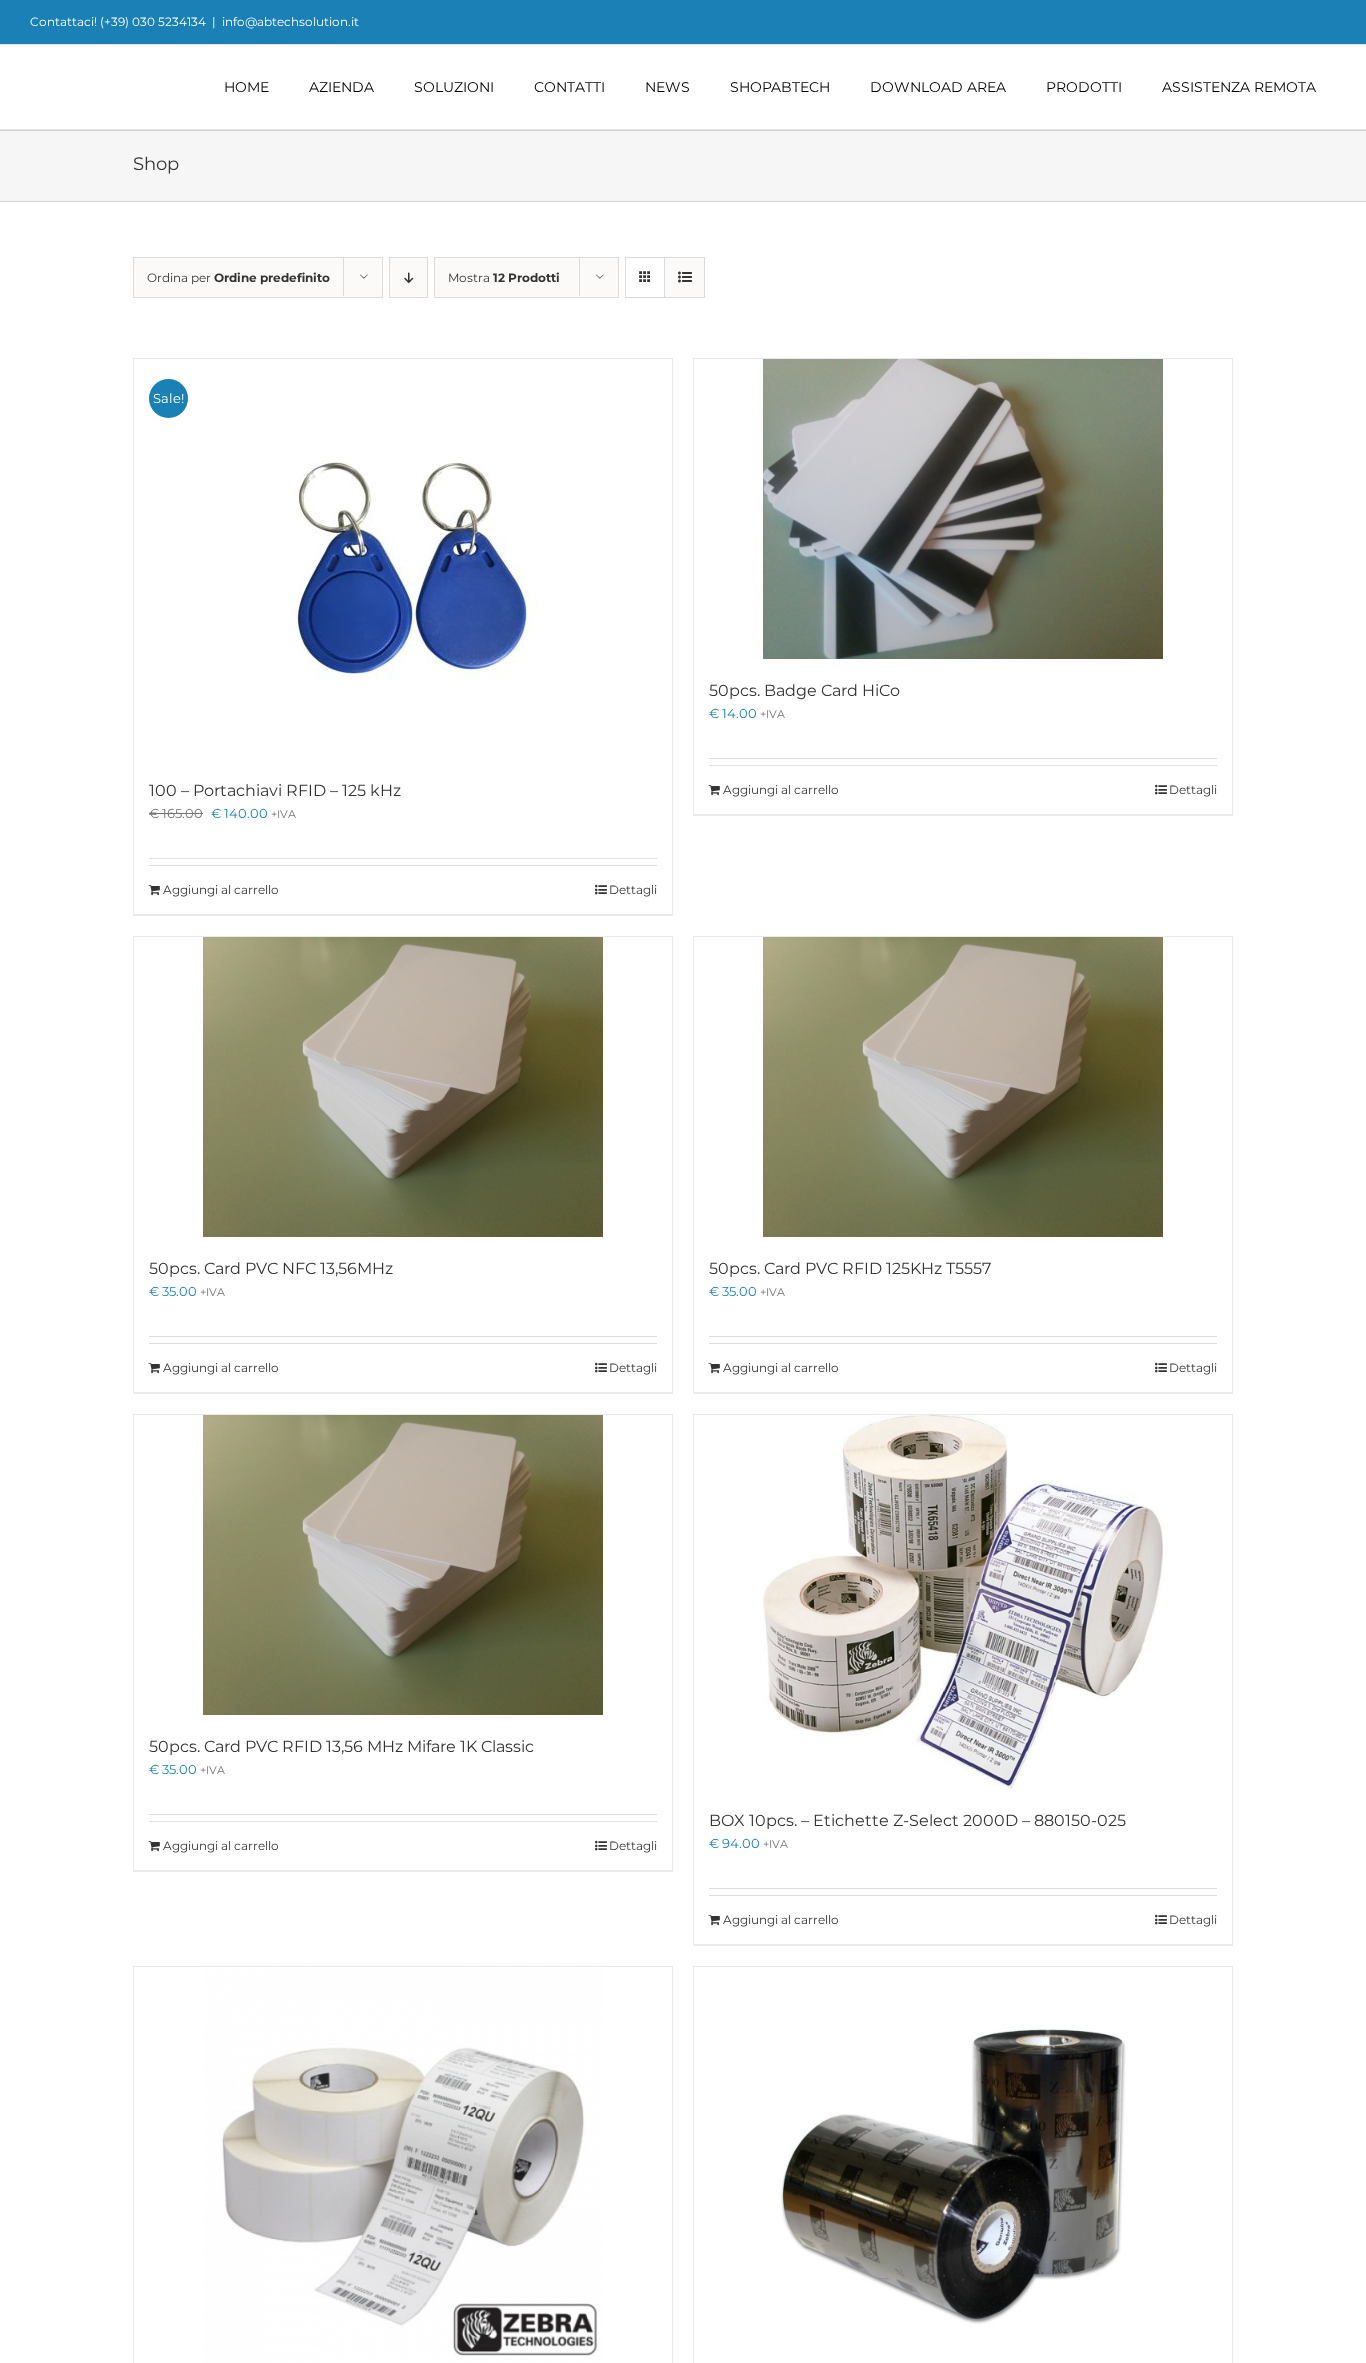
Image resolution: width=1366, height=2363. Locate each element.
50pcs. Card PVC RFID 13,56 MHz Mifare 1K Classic (341, 1746)
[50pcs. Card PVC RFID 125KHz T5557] (963, 1087)
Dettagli (633, 889)
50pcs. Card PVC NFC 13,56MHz (271, 1268)
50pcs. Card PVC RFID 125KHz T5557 (850, 1268)
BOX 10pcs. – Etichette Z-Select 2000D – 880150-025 (917, 1820)
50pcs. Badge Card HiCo (804, 690)
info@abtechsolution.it (290, 21)
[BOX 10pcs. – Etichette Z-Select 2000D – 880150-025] (963, 1602)
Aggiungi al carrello (221, 889)
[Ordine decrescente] (408, 277)
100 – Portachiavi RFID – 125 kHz (275, 790)
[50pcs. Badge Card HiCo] (963, 509)
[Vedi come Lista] (684, 277)
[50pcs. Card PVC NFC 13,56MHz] (403, 1087)
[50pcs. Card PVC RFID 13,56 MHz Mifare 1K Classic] (403, 1565)
